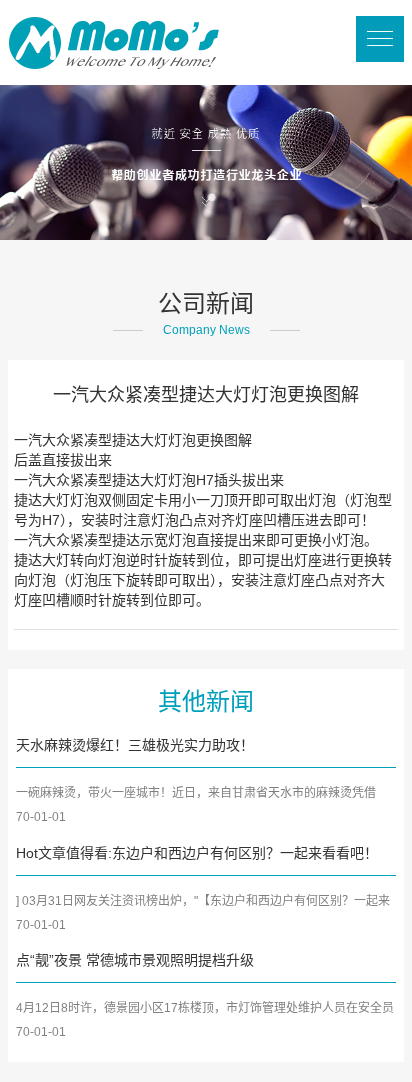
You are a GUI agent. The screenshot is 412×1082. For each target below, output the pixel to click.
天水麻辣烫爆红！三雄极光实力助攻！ (135, 745)
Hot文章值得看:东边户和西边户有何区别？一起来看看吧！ (197, 853)
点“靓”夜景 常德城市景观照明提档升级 (135, 960)
